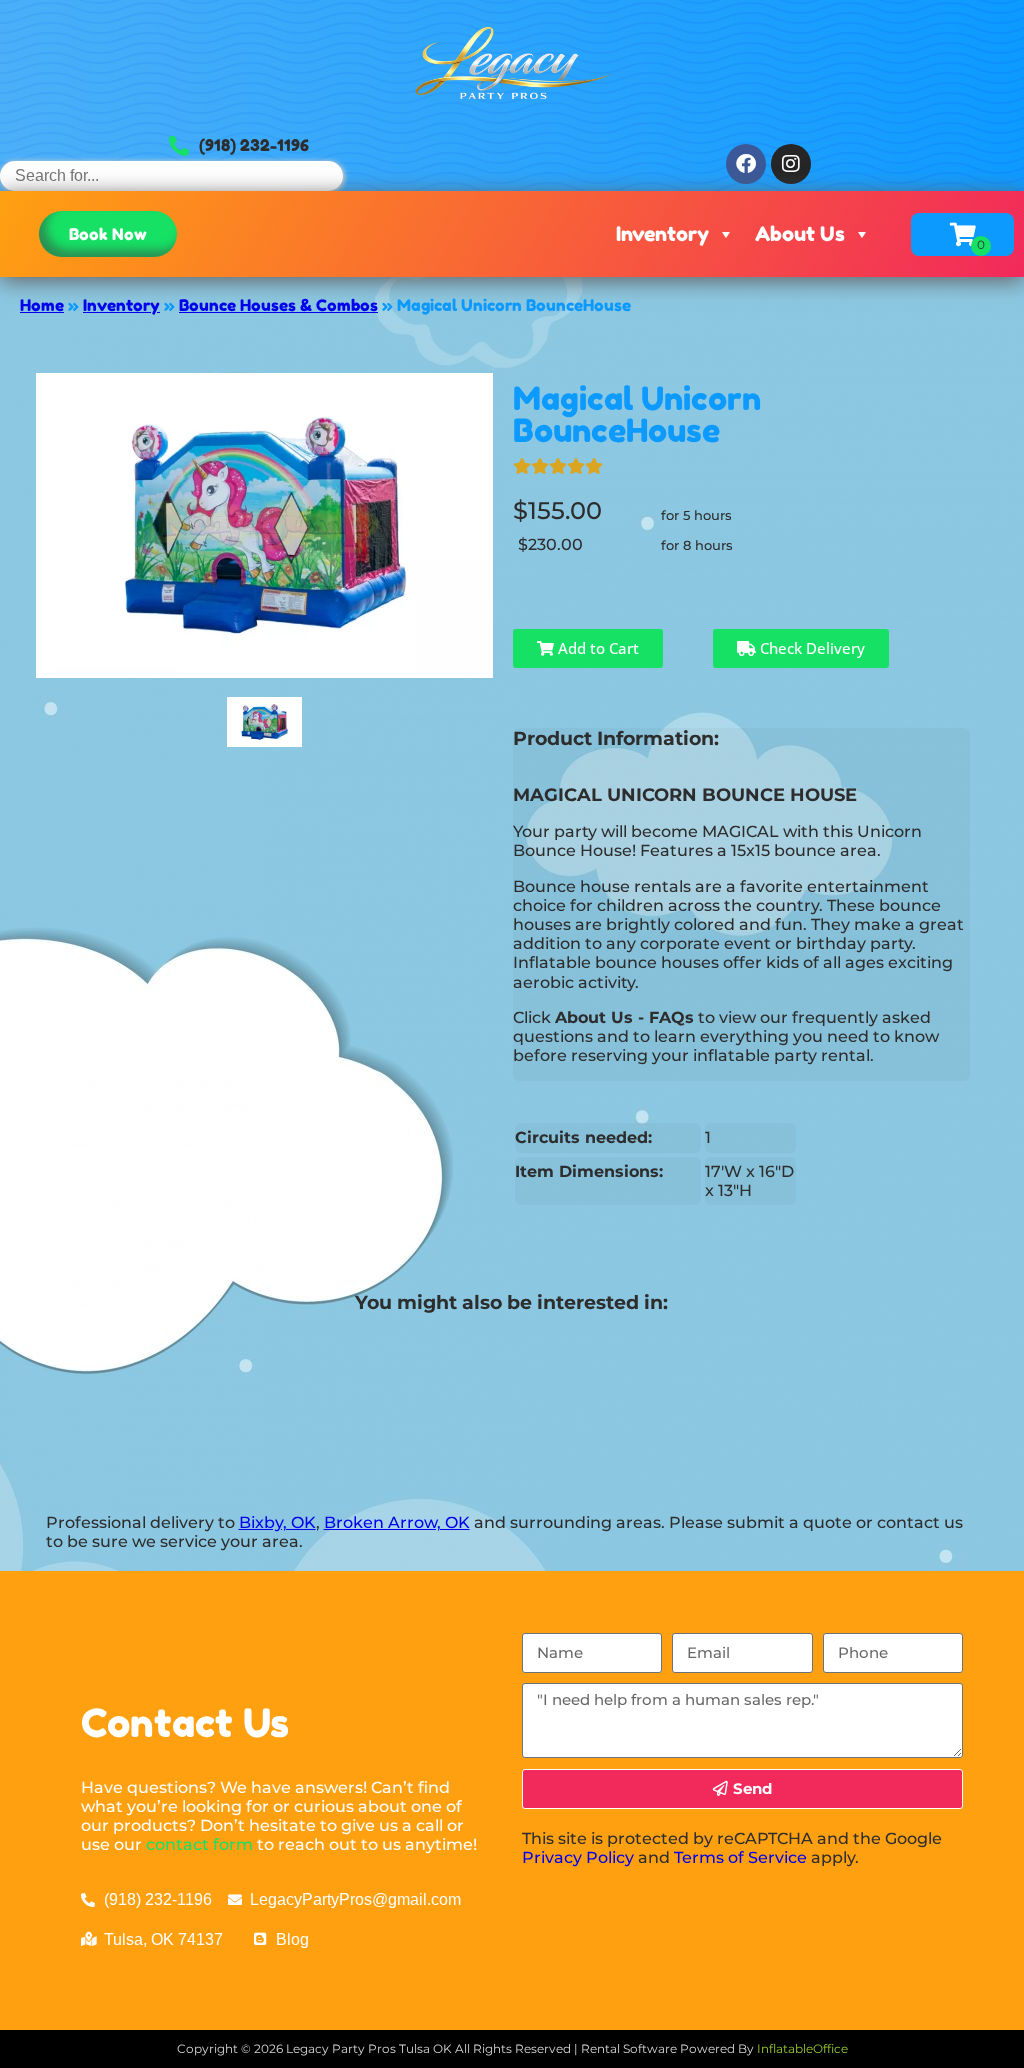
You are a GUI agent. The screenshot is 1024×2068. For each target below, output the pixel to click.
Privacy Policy (578, 1857)
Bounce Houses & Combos (278, 305)
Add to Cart (596, 648)
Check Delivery (810, 648)
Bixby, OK (277, 1522)
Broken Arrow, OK (397, 1522)
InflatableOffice (802, 2048)
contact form (199, 1844)
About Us (800, 234)
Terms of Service (740, 1857)
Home (42, 305)
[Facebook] (746, 164)
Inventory (662, 234)
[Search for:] (171, 175)
